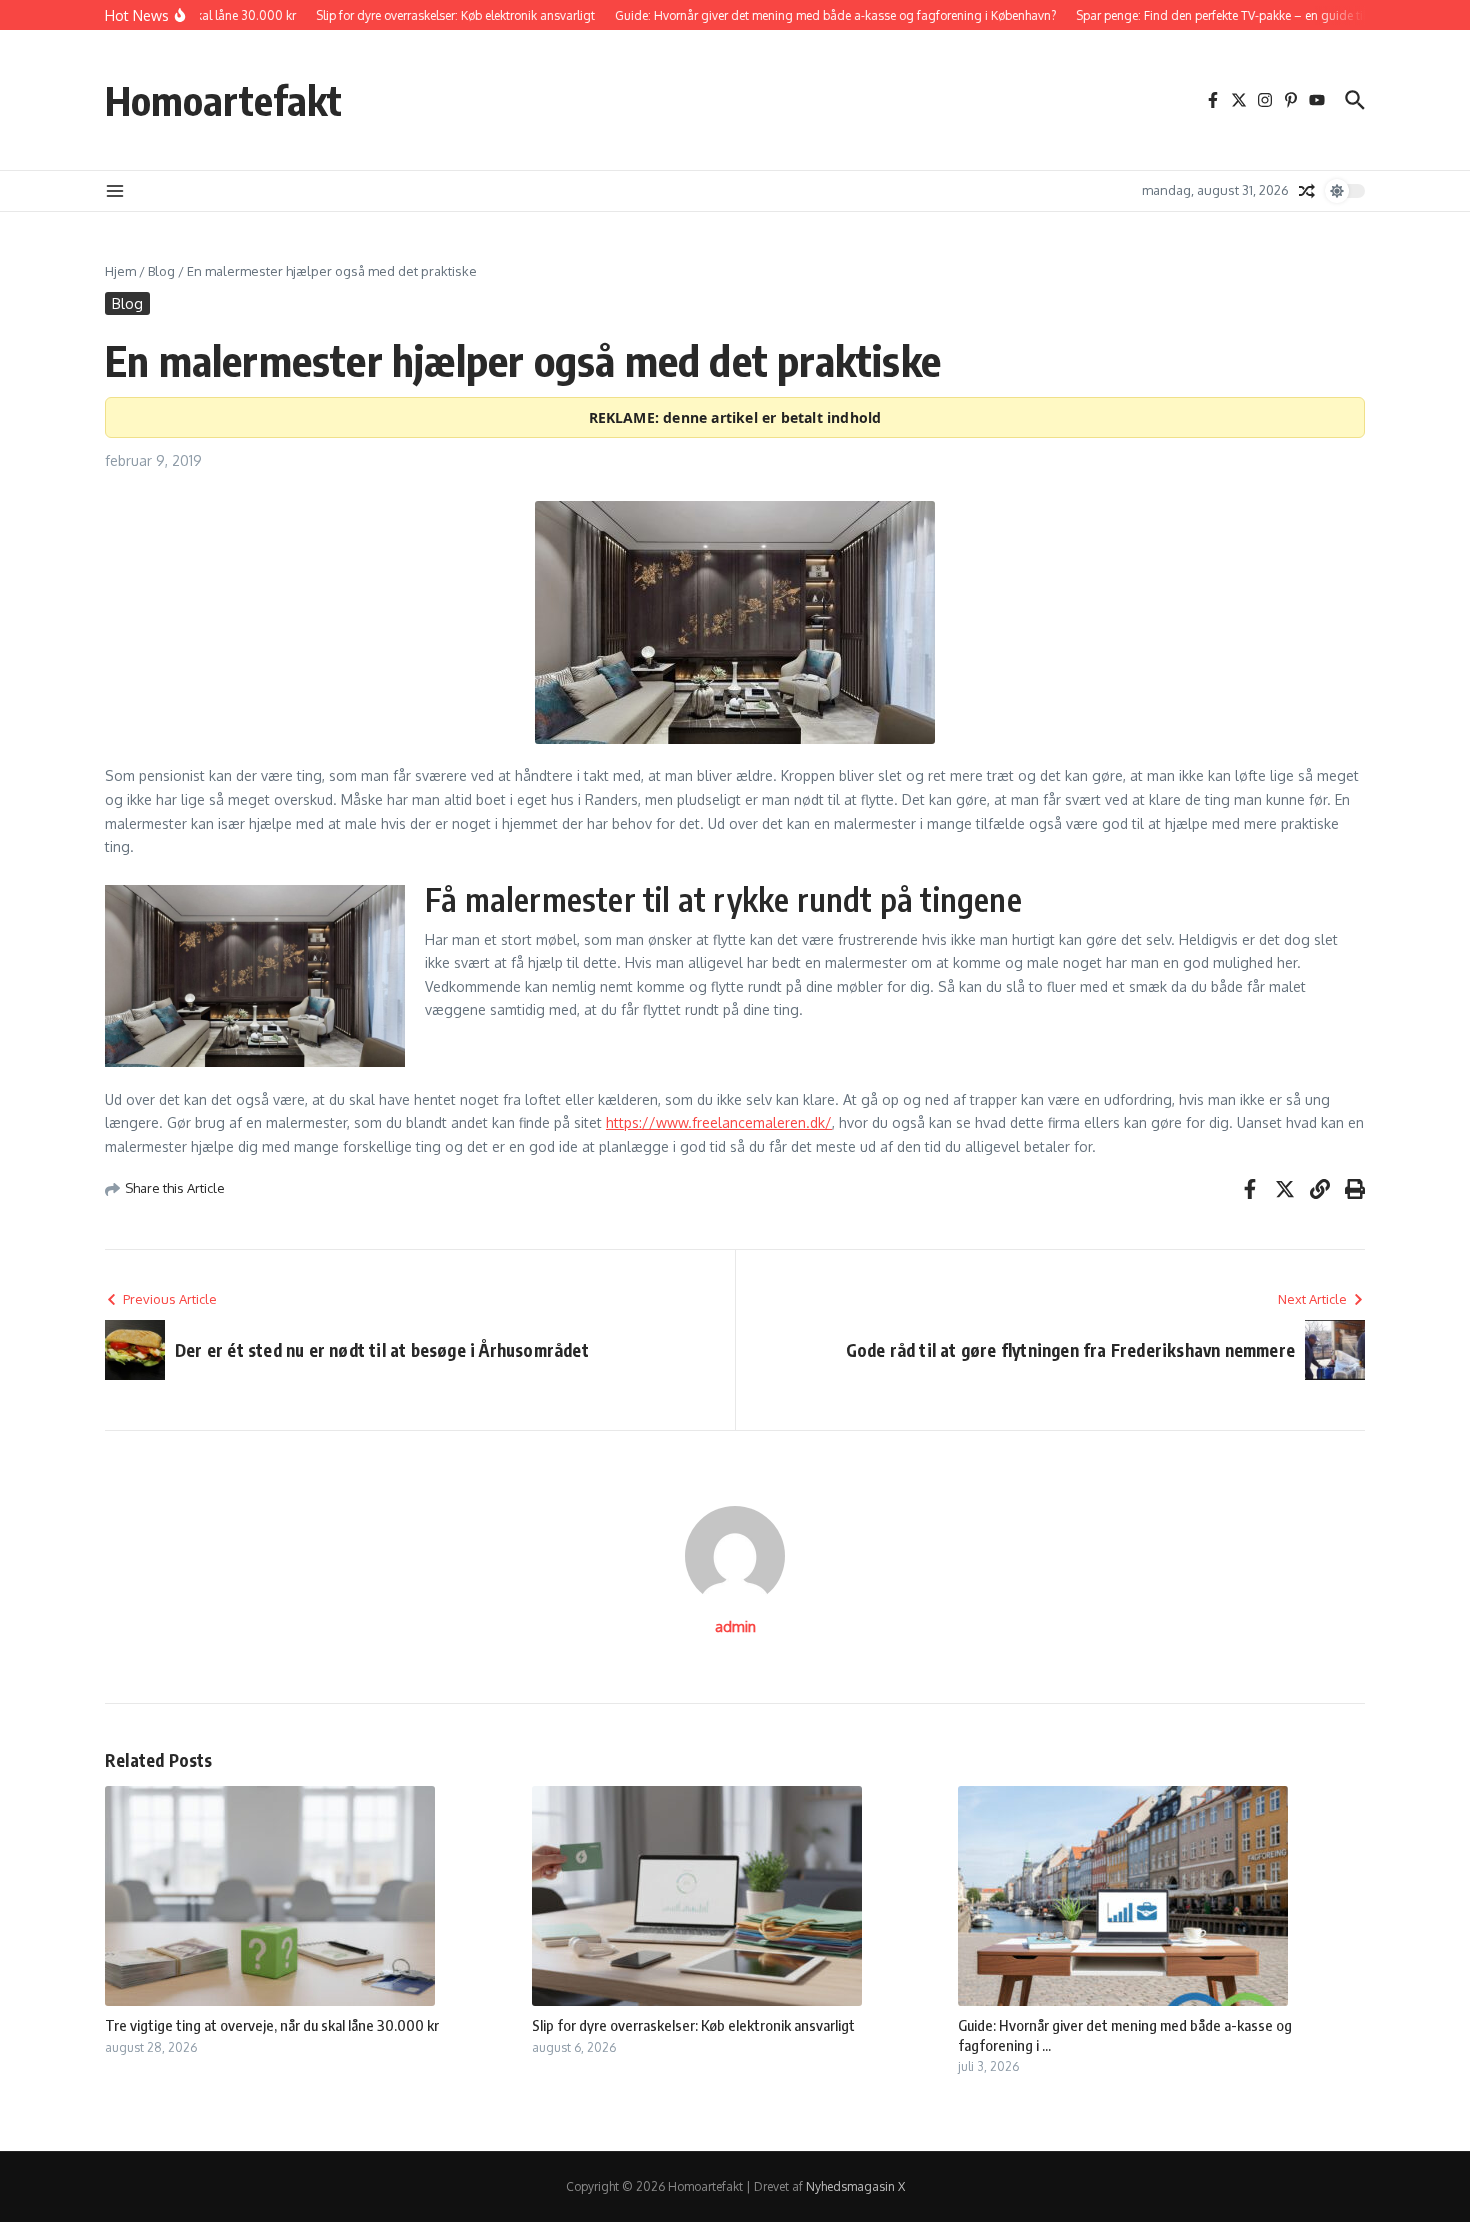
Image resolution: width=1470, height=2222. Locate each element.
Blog (161, 271)
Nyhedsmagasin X (855, 2186)
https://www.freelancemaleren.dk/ (719, 1122)
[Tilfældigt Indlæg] (1307, 191)
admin (735, 1626)
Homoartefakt (223, 100)
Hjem (120, 271)
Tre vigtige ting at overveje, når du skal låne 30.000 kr (272, 2025)
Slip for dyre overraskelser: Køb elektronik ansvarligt (693, 2025)
